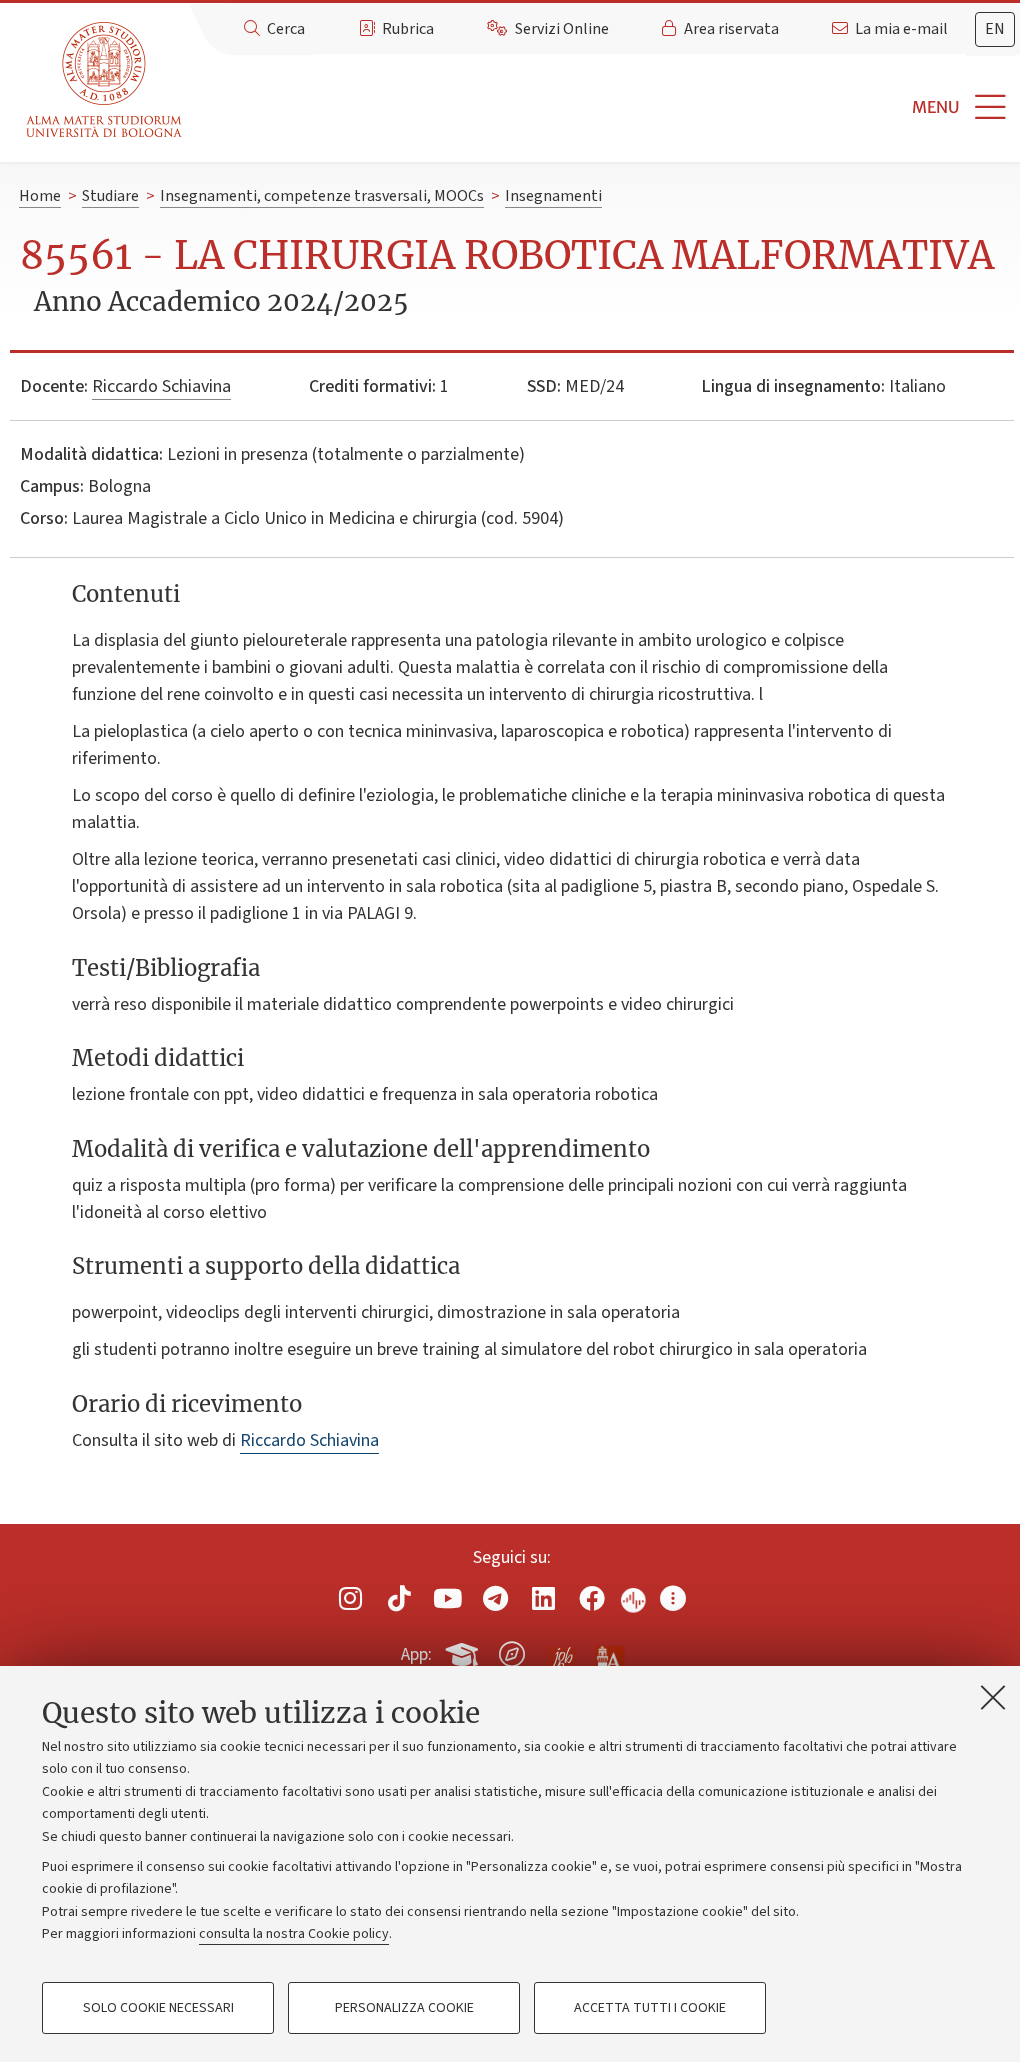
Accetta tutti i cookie (650, 2008)
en (995, 29)
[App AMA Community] (609, 1653)
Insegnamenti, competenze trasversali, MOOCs (322, 196)
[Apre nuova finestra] (351, 1598)
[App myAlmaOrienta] (512, 1651)
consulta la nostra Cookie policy (294, 1934)
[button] (607, 107)
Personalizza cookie (404, 2008)
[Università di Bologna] (105, 80)
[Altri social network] (673, 1598)
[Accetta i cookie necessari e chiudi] (993, 1697)
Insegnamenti (553, 196)
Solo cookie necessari (158, 2008)
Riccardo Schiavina (161, 386)
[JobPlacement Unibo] (561, 1650)
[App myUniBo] (464, 1651)
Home (40, 196)
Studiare (110, 196)
